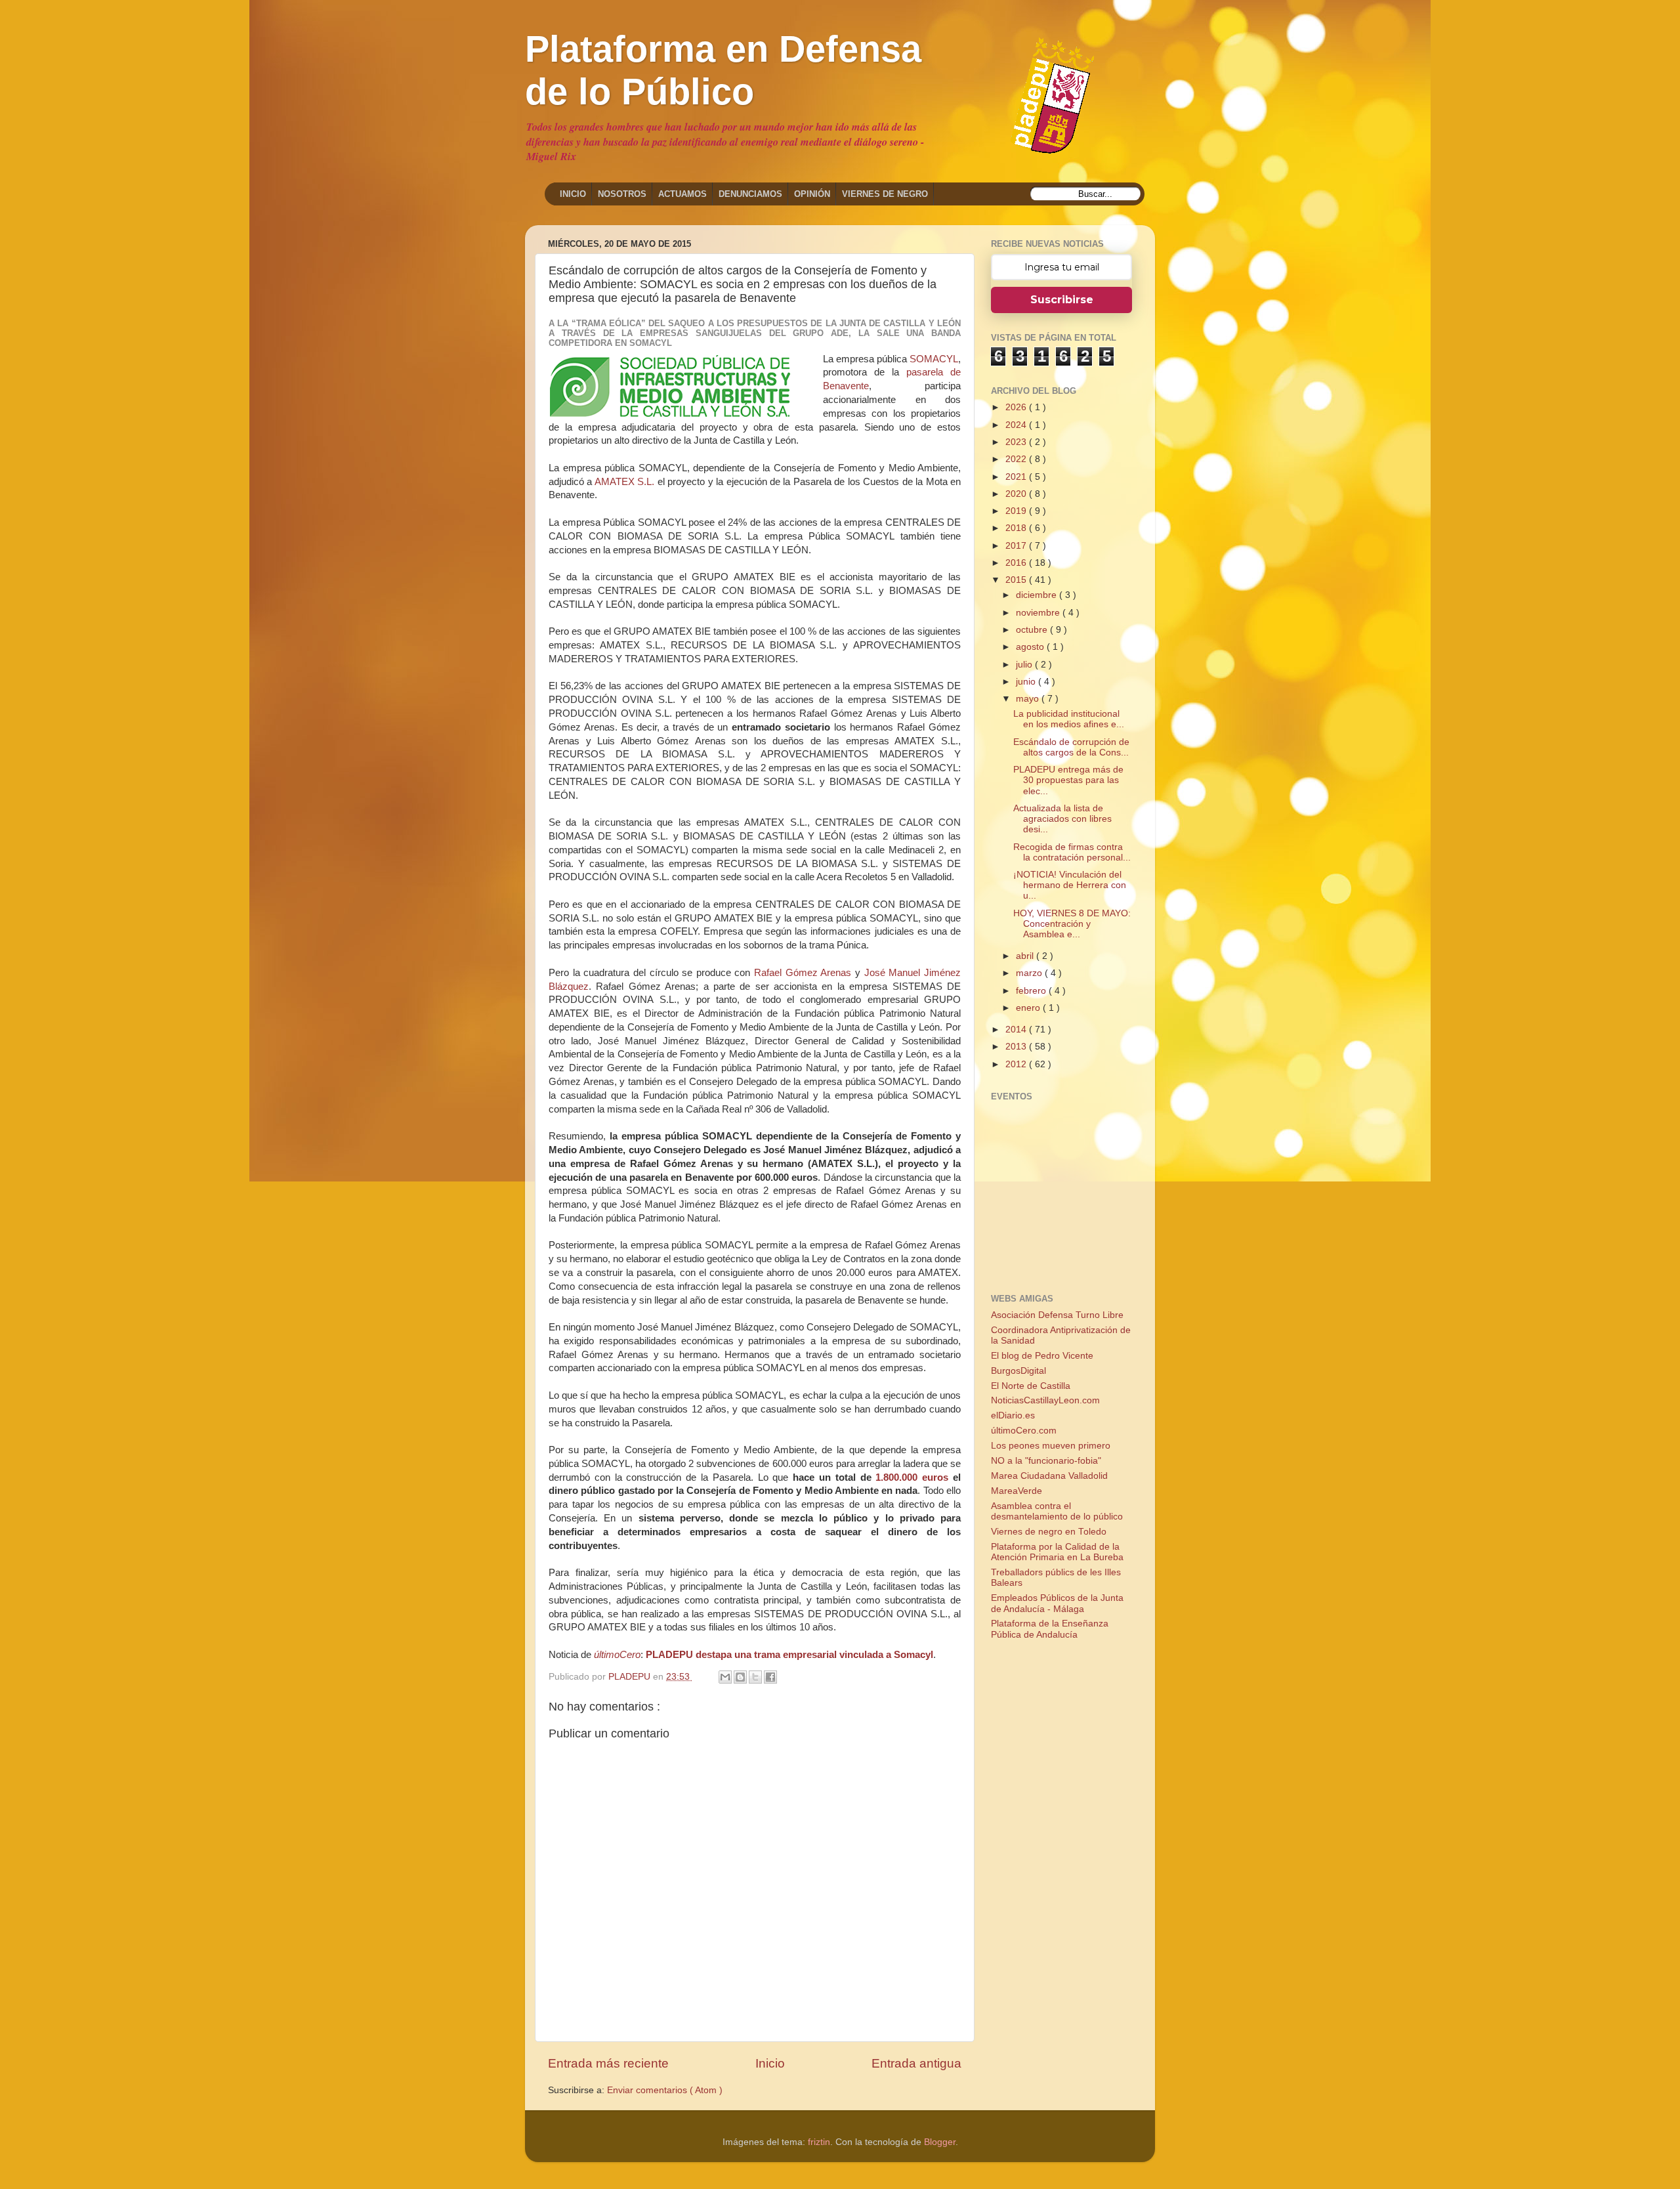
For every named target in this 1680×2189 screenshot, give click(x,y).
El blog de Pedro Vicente (1042, 1356)
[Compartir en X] (755, 1677)
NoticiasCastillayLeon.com (1045, 1400)
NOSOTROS (622, 194)
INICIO (573, 194)
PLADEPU (631, 1677)
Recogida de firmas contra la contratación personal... (1072, 852)
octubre (1033, 630)
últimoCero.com (1024, 1431)
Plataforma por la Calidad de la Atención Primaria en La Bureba (1057, 1552)
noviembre (1039, 613)
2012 (1017, 1064)
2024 (1017, 425)
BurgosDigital (1018, 1371)
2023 (1017, 442)
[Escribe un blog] (740, 1677)
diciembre (1038, 595)
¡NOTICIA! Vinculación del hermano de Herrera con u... (1070, 885)
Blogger (940, 2142)
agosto (1031, 647)
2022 (1017, 459)
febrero (1032, 991)
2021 (1017, 477)
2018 (1017, 528)
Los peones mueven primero (1051, 1446)
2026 (1017, 407)
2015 (1017, 580)
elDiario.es (1013, 1415)
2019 (1017, 511)
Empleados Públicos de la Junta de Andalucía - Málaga (1057, 1603)
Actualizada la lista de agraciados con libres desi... (1062, 819)
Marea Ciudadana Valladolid (1049, 1476)
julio (1025, 665)
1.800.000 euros (912, 1477)
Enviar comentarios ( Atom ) (665, 2090)
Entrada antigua (916, 2063)
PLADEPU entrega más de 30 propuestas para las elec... (1068, 780)
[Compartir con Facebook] (770, 1677)
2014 (1017, 1030)
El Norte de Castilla (1031, 1386)
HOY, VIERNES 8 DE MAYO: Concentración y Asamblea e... (1072, 924)
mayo (1029, 699)
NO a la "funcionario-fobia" (1046, 1461)
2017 (1017, 546)
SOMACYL (934, 359)
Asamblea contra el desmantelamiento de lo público (1057, 1511)
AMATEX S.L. (624, 482)
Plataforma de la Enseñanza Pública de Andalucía (1050, 1629)
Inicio (770, 2063)
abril (1026, 956)
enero (1029, 1008)
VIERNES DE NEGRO (885, 194)
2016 (1017, 563)
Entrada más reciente (608, 2063)
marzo (1030, 973)
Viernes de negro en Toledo (1049, 1532)
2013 (1017, 1047)
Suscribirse (1062, 300)
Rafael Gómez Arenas (803, 973)
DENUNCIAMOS (750, 194)
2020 (1017, 494)
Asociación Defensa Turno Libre (1057, 1315)
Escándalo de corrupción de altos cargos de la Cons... (1071, 747)
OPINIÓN (812, 194)
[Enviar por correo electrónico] (725, 1677)
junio (1027, 682)
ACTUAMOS (682, 194)
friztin (819, 2142)
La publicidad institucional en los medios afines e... (1069, 719)
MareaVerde (1017, 1491)
